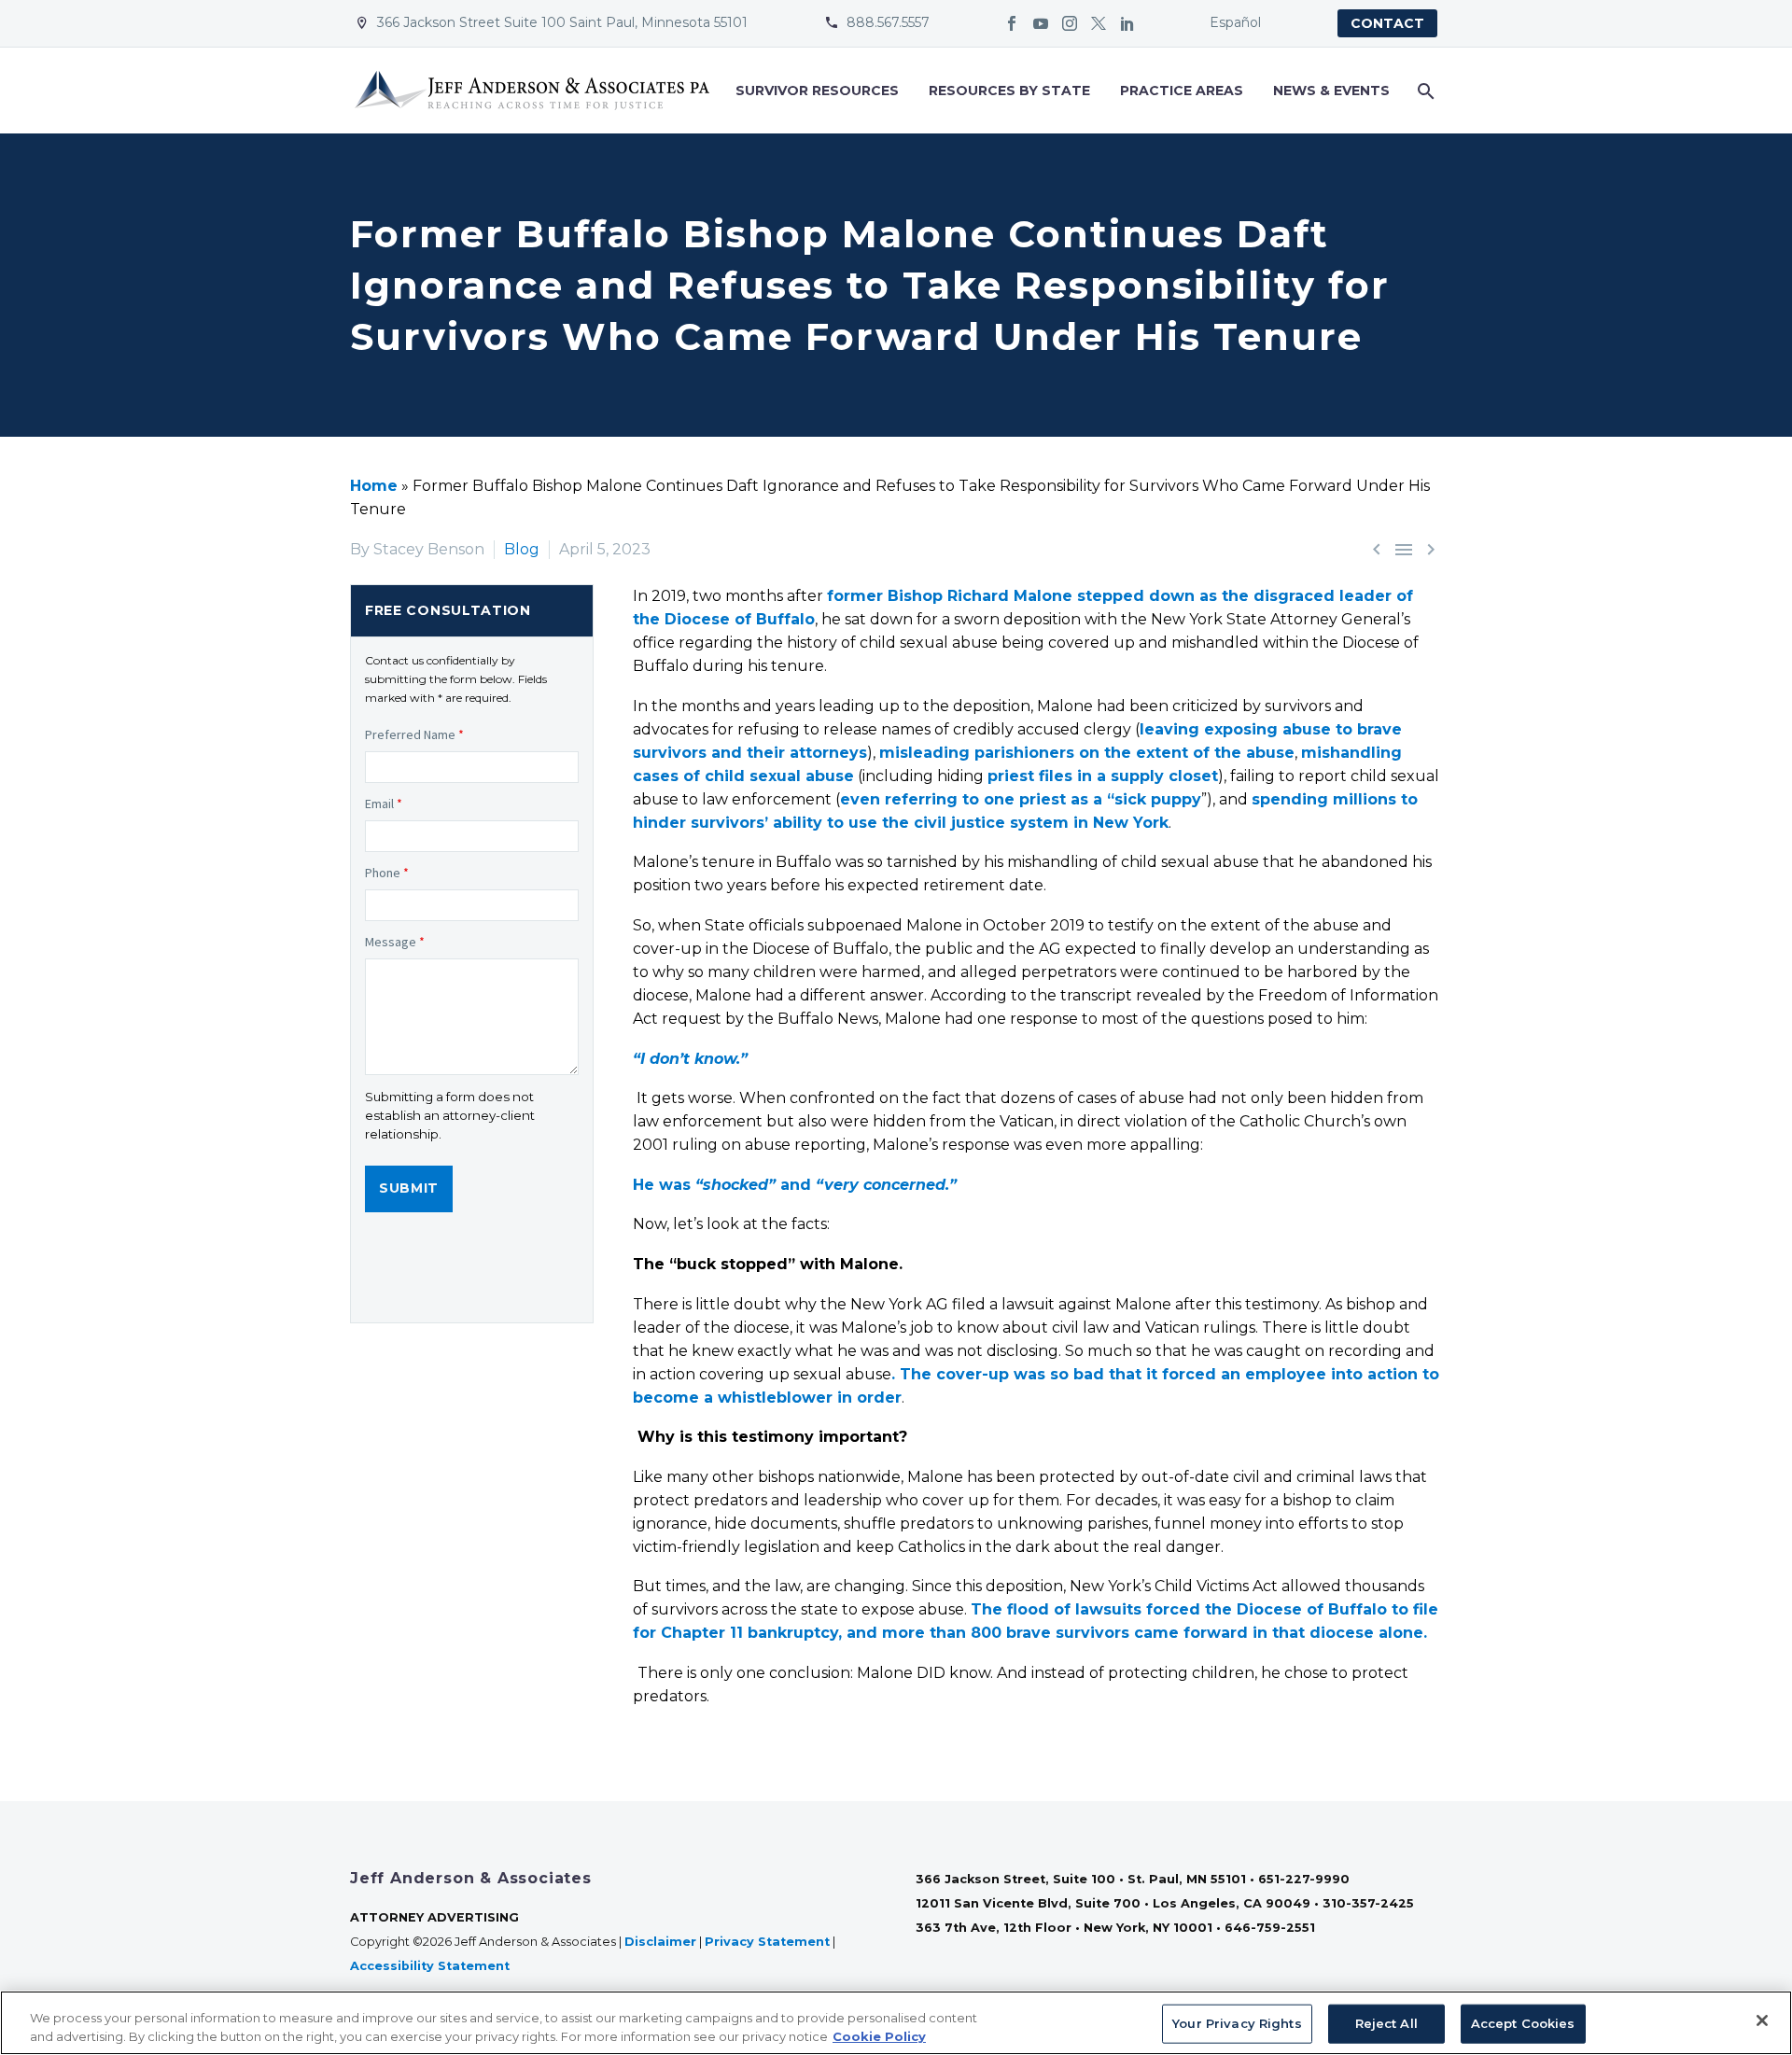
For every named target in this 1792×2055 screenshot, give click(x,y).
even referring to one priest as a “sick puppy (1021, 799)
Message (395, 942)
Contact (1387, 23)
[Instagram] (1070, 23)
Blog (522, 549)
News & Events (1331, 91)
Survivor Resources (817, 91)
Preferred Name (414, 734)
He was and (795, 1185)
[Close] (1762, 2020)
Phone (387, 873)
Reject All (1386, 2023)
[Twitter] (1099, 23)
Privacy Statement (767, 1942)
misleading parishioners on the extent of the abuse (1087, 753)
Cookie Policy (879, 2035)
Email (384, 804)
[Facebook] (1012, 23)
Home (374, 486)
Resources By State (1009, 91)
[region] (896, 2023)
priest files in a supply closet (1103, 776)
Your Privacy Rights (1237, 2023)
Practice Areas (1182, 91)
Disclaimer (660, 1942)
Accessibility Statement (432, 1966)
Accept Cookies (1523, 2023)
